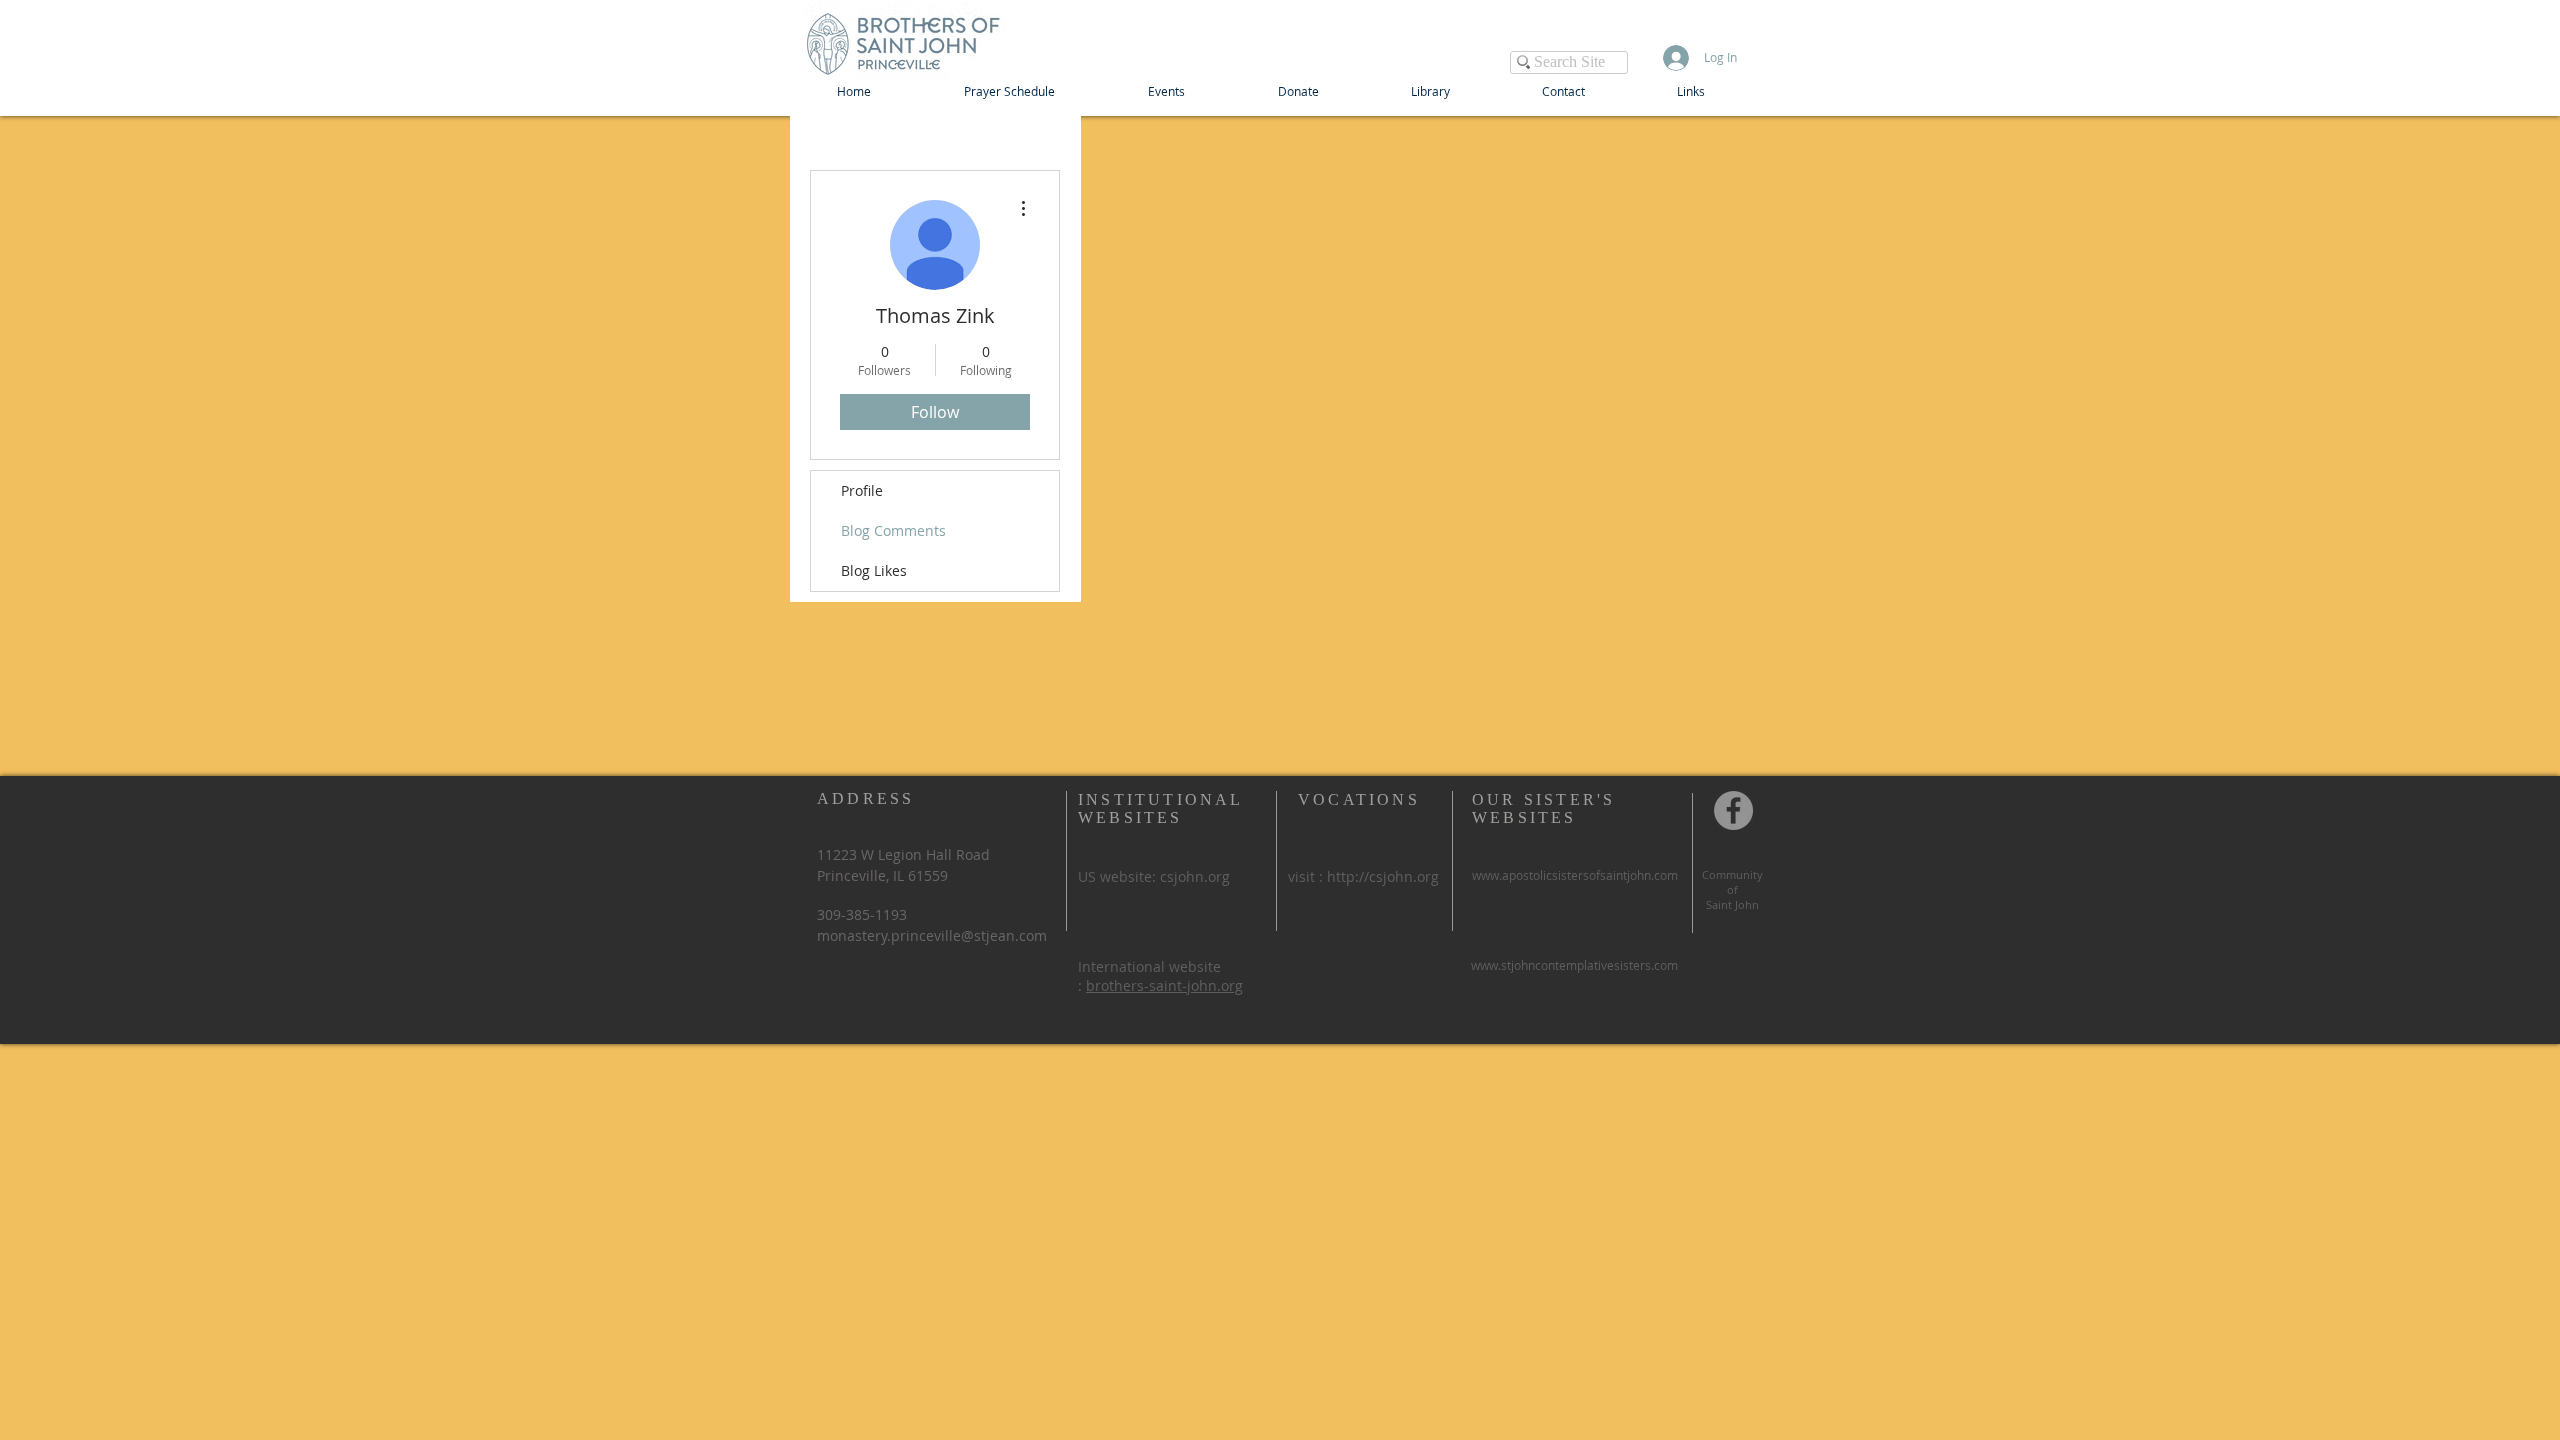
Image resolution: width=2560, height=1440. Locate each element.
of (1732, 889)
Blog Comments (893, 530)
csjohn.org (1195, 876)
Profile (862, 490)
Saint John (1732, 904)
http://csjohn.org (1383, 876)
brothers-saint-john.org (1164, 985)
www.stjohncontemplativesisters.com (1574, 965)
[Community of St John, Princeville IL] (1733, 810)
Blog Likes (874, 570)
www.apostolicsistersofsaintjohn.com (1575, 875)
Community (1732, 874)
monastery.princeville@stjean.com (932, 935)
